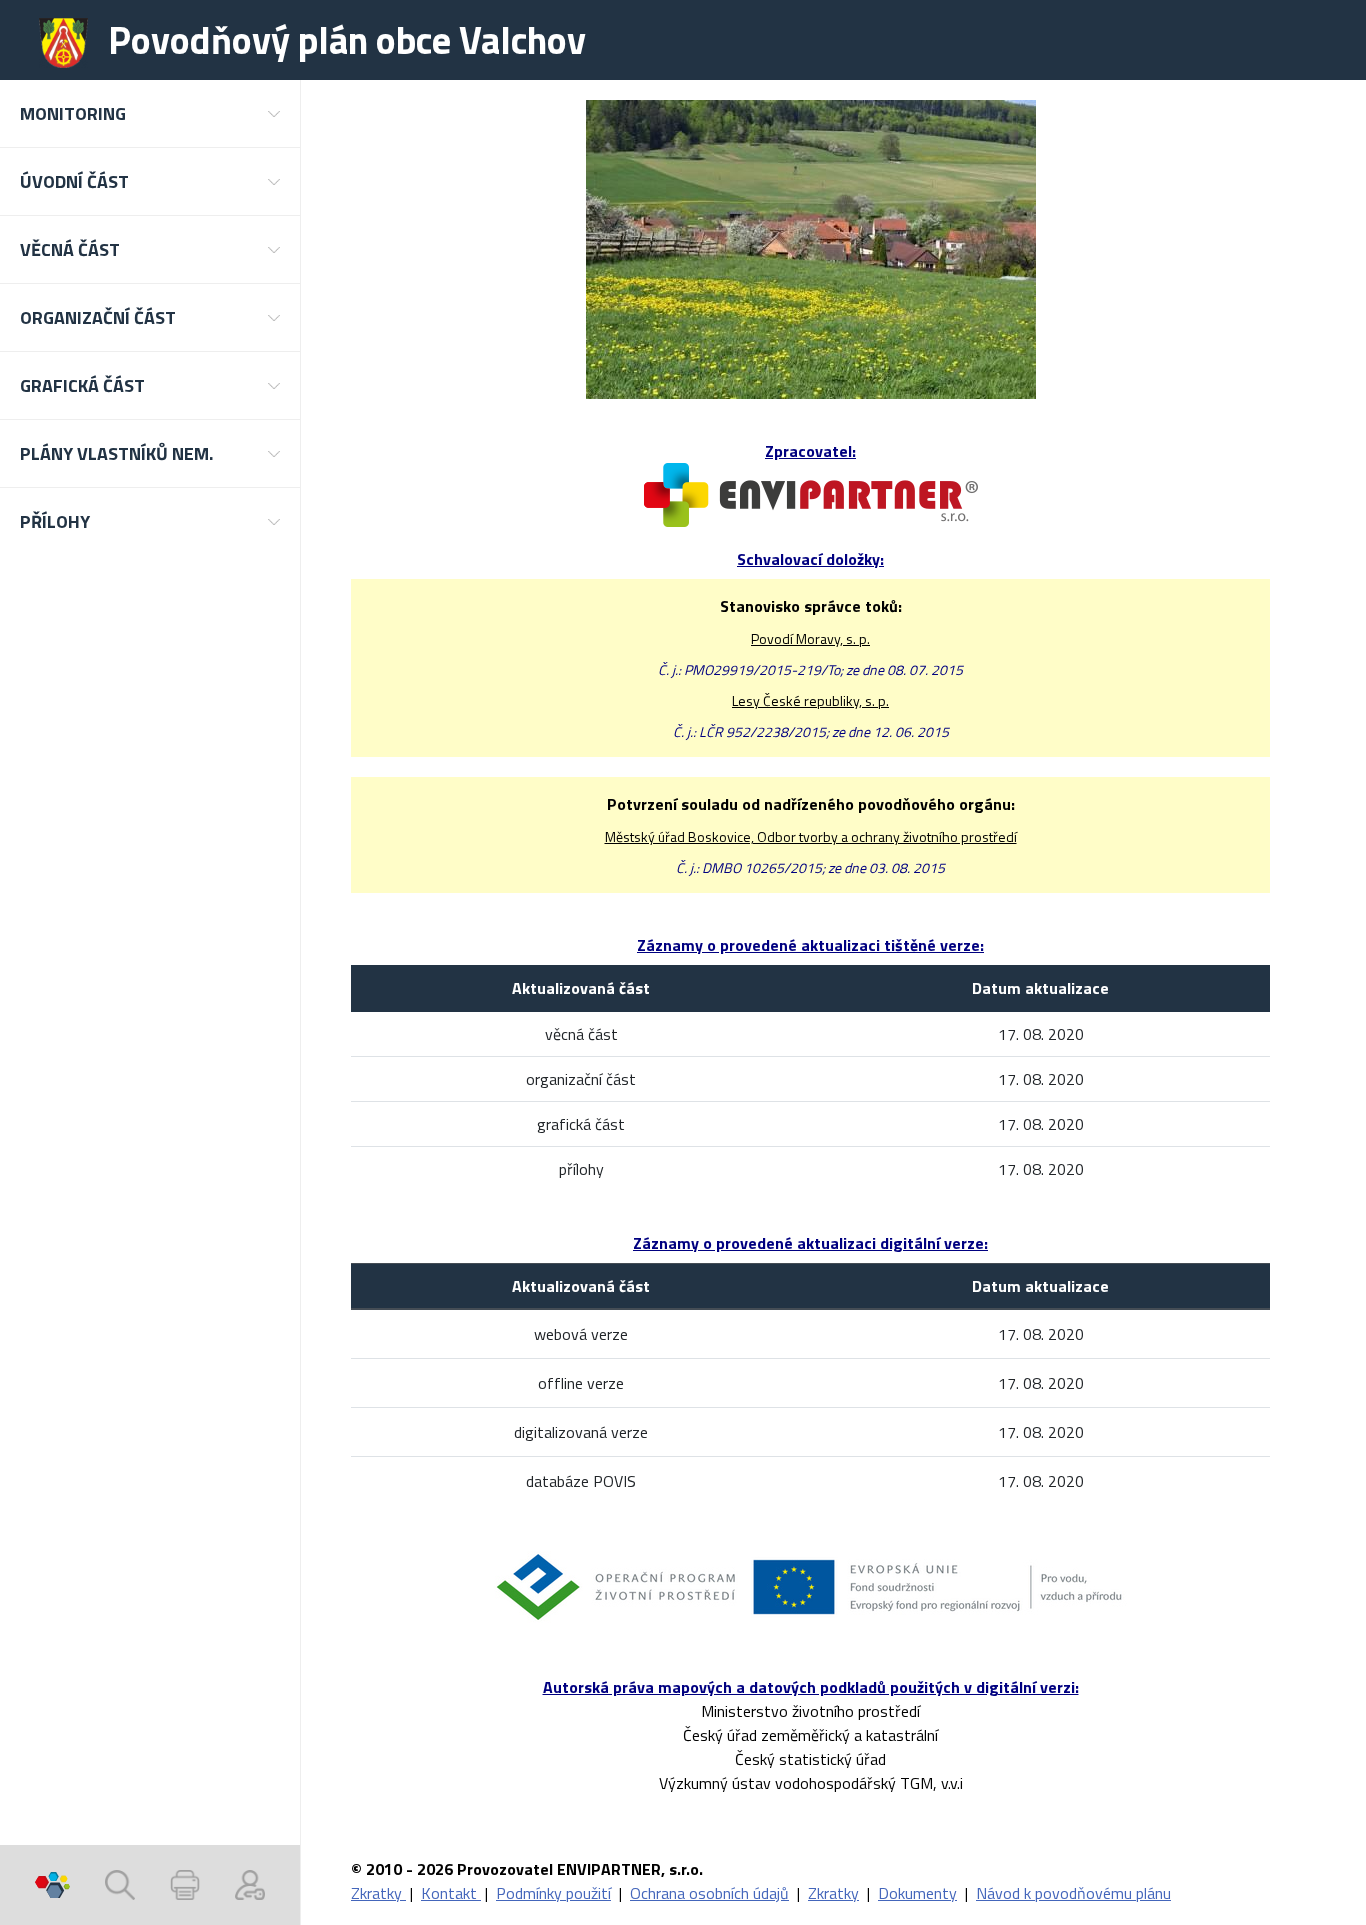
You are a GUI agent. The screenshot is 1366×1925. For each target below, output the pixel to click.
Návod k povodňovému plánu (1073, 1893)
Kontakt (451, 1893)
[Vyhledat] (120, 1885)
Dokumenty (917, 1893)
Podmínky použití (553, 1893)
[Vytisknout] (185, 1885)
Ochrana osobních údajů (709, 1893)
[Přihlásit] (250, 1885)
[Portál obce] (52, 1885)
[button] (150, 113)
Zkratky (378, 1893)
